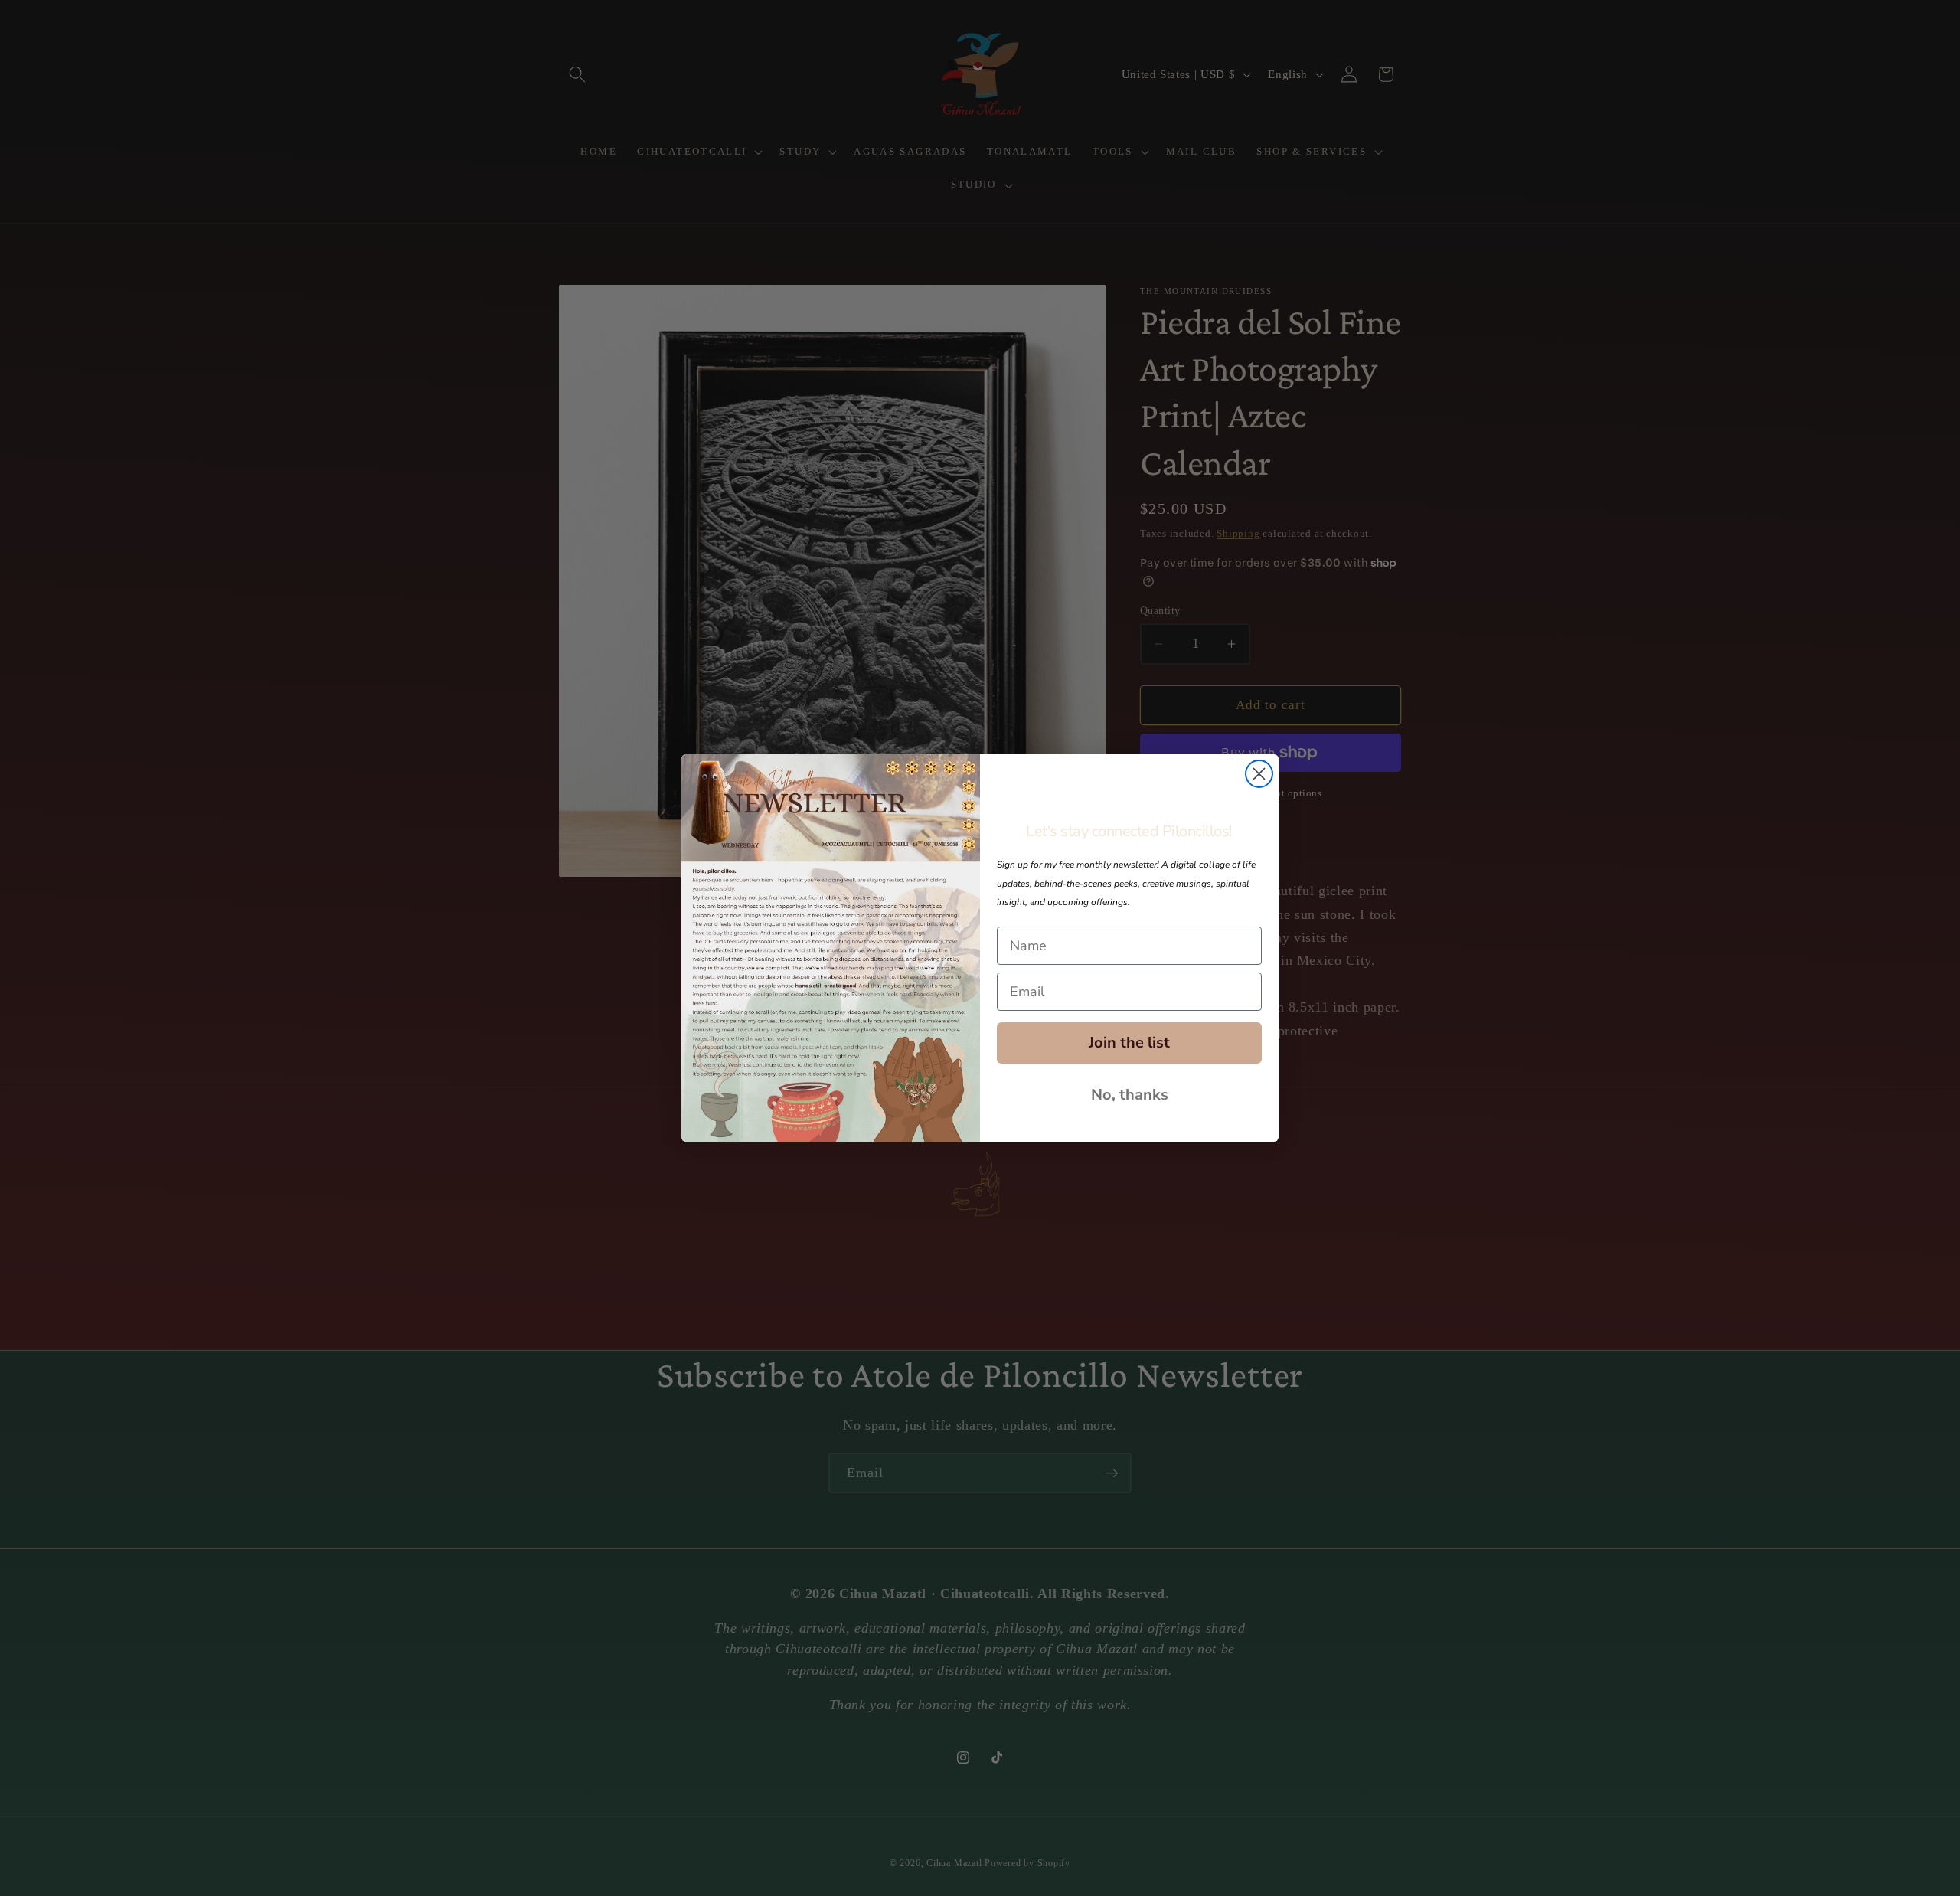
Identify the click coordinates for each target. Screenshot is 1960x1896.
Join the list (1129, 1043)
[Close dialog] (1259, 774)
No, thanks (1130, 1095)
